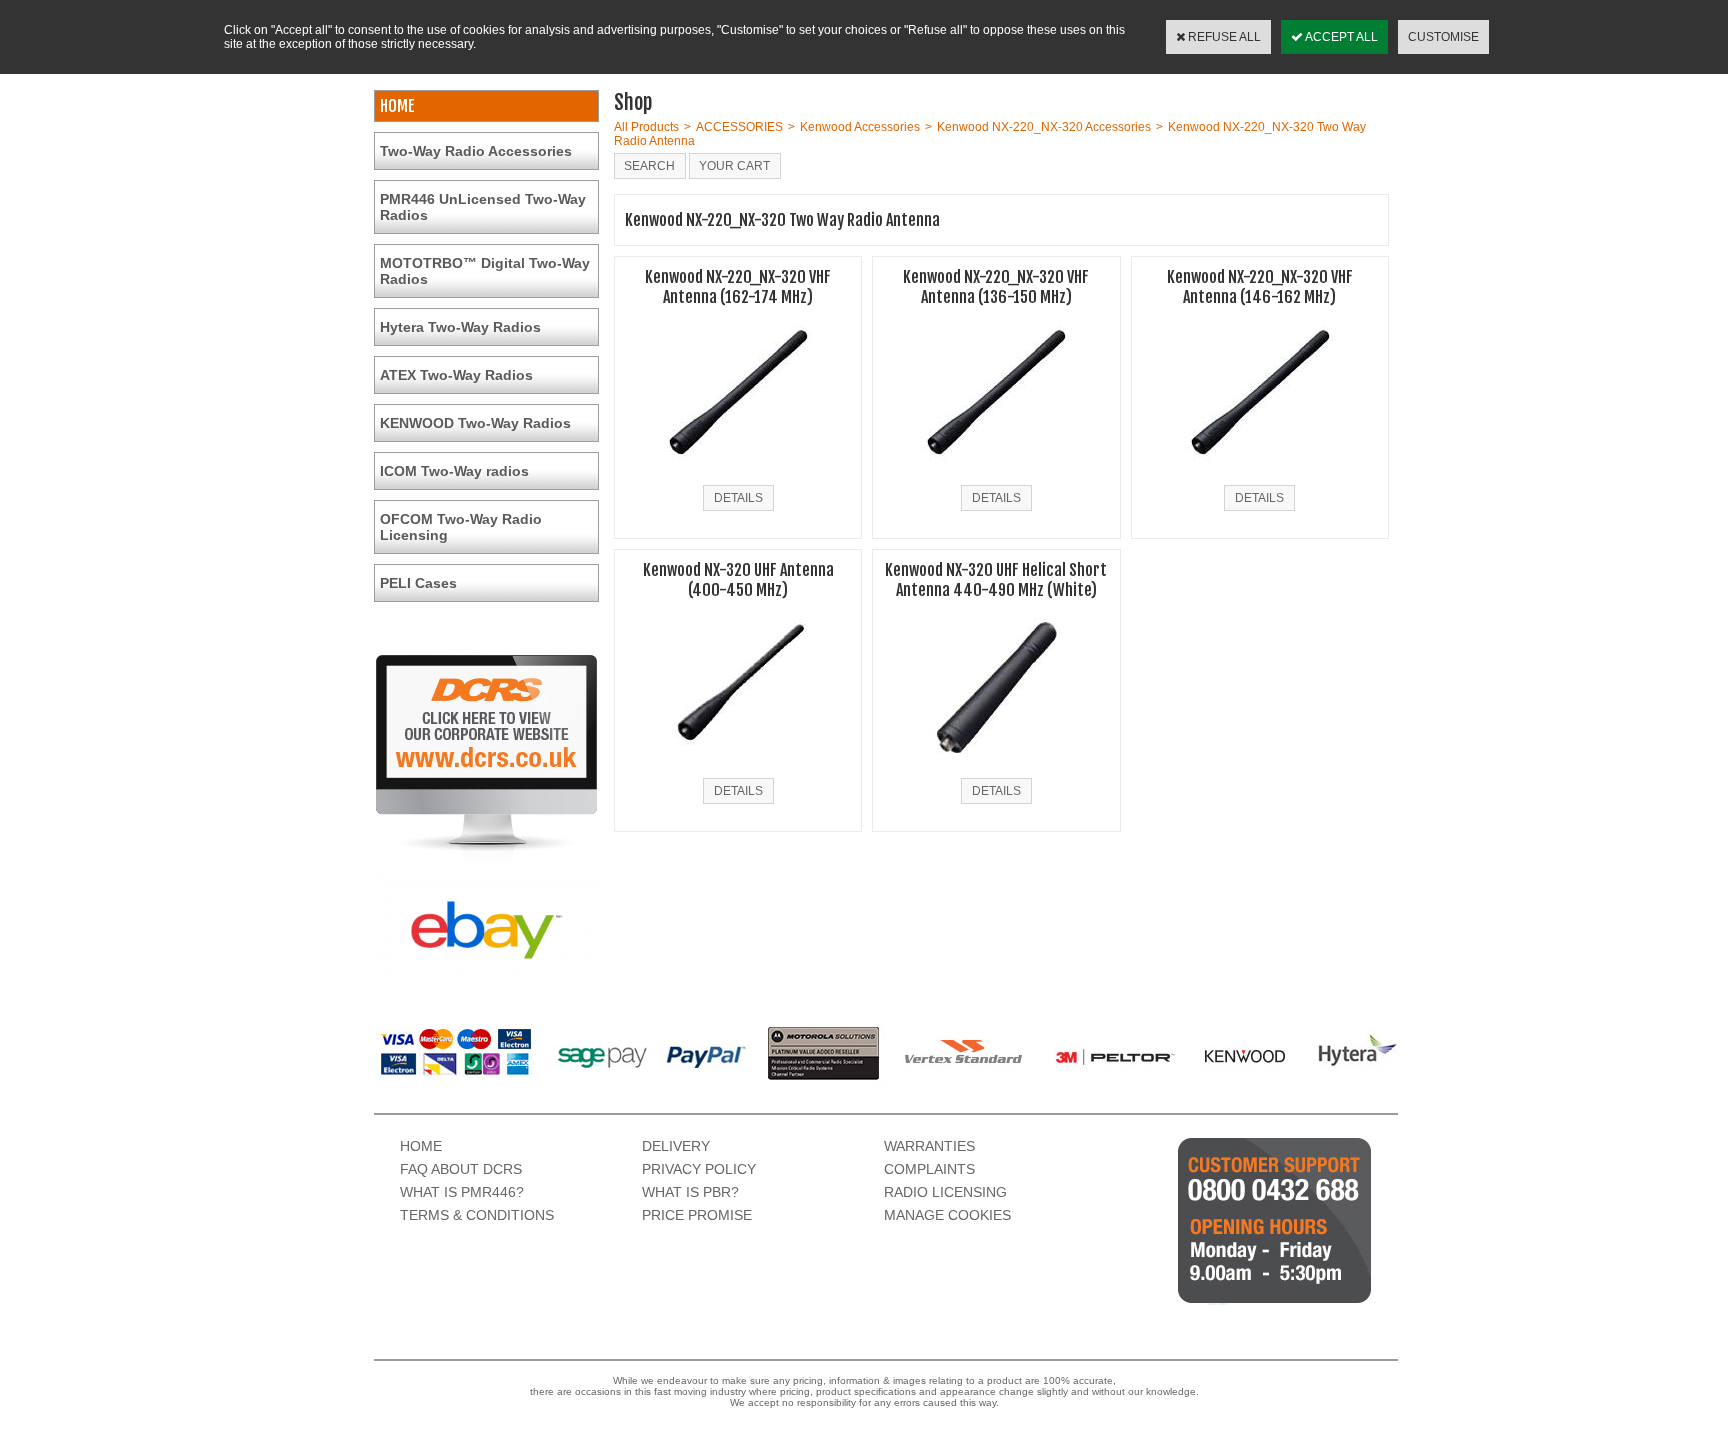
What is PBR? (690, 1192)
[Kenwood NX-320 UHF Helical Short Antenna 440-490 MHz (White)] (996, 766)
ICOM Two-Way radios (454, 471)
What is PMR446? (462, 1192)
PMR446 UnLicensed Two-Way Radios (483, 207)
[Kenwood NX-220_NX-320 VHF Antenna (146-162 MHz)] (1260, 473)
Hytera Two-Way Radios (460, 327)
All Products (646, 127)
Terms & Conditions (477, 1215)
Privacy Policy (699, 1169)
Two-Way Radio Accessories (476, 151)
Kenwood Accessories (860, 127)
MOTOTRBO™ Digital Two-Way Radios (485, 271)
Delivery (676, 1146)
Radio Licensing (945, 1192)
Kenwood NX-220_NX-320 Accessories (1044, 127)
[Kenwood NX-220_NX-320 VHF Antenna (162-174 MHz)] (738, 473)
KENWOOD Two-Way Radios (475, 423)
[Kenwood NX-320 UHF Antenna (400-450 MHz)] (738, 766)
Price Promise (697, 1215)
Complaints (929, 1169)
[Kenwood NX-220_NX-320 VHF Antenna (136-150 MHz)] (996, 473)
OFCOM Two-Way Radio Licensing (461, 527)
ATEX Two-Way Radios (456, 375)
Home (421, 1146)
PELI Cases (418, 583)
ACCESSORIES (739, 127)
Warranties (929, 1146)
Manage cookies (947, 1215)
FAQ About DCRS (461, 1169)
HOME (397, 106)
